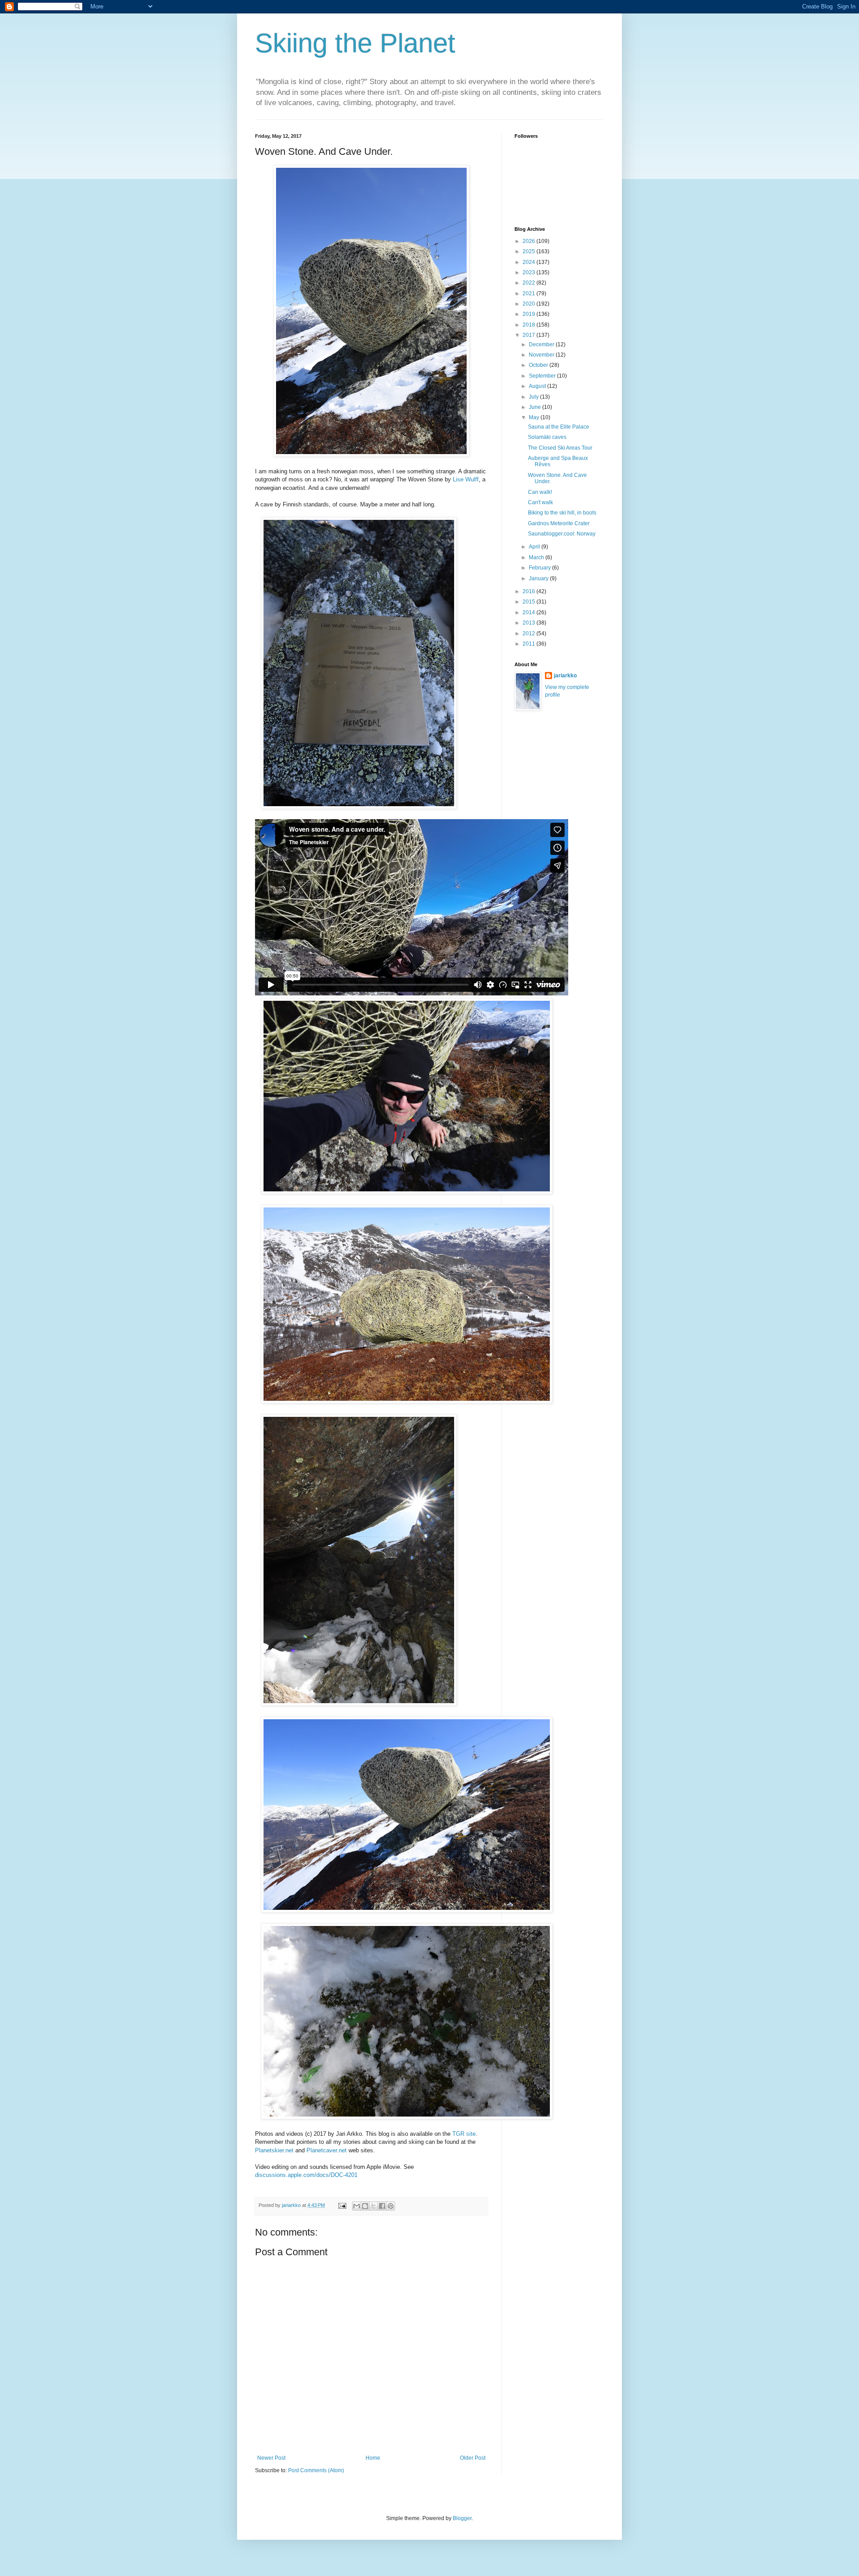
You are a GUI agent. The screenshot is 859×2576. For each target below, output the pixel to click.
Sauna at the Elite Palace (559, 427)
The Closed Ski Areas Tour (560, 448)
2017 (529, 335)
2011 (529, 644)
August (538, 386)
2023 (529, 272)
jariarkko (565, 676)
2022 (529, 283)
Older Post (473, 2458)
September (543, 376)
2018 (529, 325)
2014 (529, 612)
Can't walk (540, 502)
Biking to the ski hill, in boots (562, 513)
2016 (529, 591)
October (539, 365)
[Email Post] (342, 2205)
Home (373, 2458)
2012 (529, 633)
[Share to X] (374, 2206)
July (534, 397)
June (536, 407)
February (540, 568)
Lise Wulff (466, 479)
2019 (529, 314)
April (535, 547)
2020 (529, 304)
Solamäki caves (547, 437)
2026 (529, 241)
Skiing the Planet (355, 43)
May (535, 417)
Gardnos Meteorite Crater (559, 523)
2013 (529, 623)
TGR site (464, 2134)
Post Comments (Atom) (316, 2470)
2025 (529, 251)
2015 (529, 602)
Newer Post (271, 2458)
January (539, 578)
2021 (529, 293)
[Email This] (357, 2206)
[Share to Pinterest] (391, 2206)
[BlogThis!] (365, 2206)
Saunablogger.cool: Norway (562, 534)
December (542, 344)
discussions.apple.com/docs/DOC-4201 (306, 2175)
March (537, 557)
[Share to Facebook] (382, 2206)
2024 (529, 262)
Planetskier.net (274, 2150)
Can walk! (540, 492)
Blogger (462, 2518)
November (542, 355)
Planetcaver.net (327, 2150)
